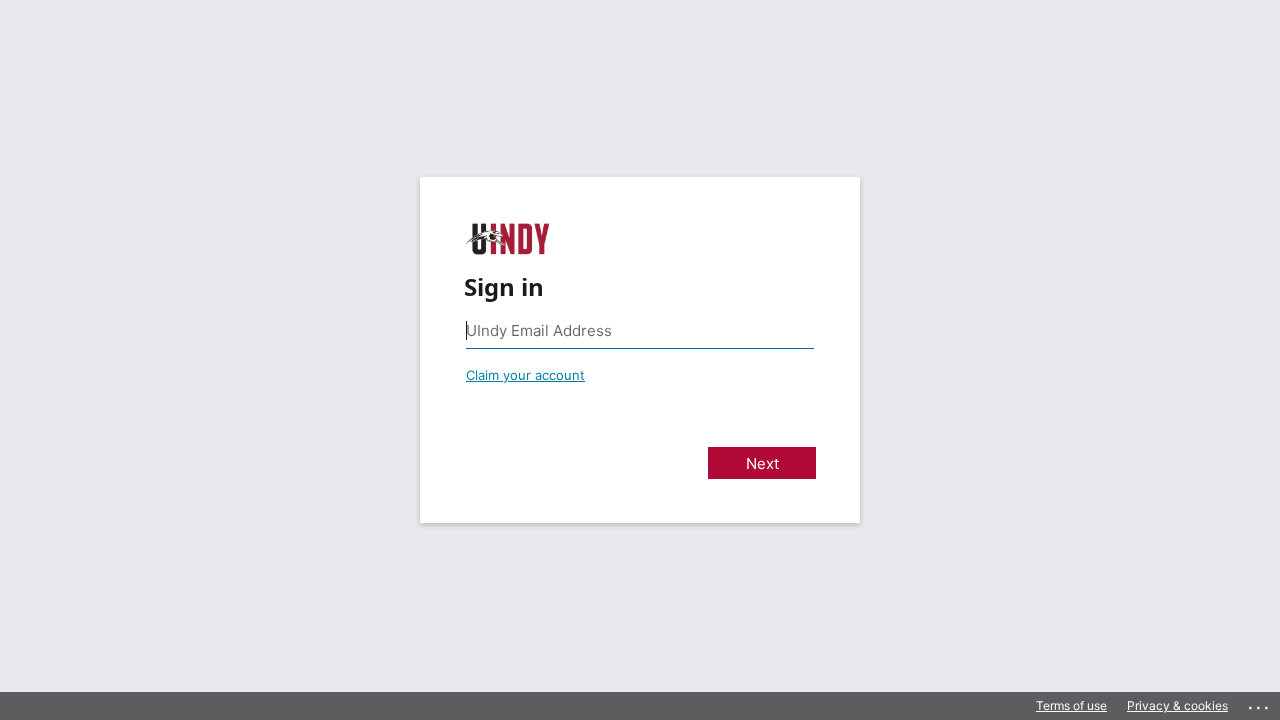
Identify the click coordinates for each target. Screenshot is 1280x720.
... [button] (1260, 703)
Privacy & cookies (1177, 705)
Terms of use (1071, 705)
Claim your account (525, 375)
